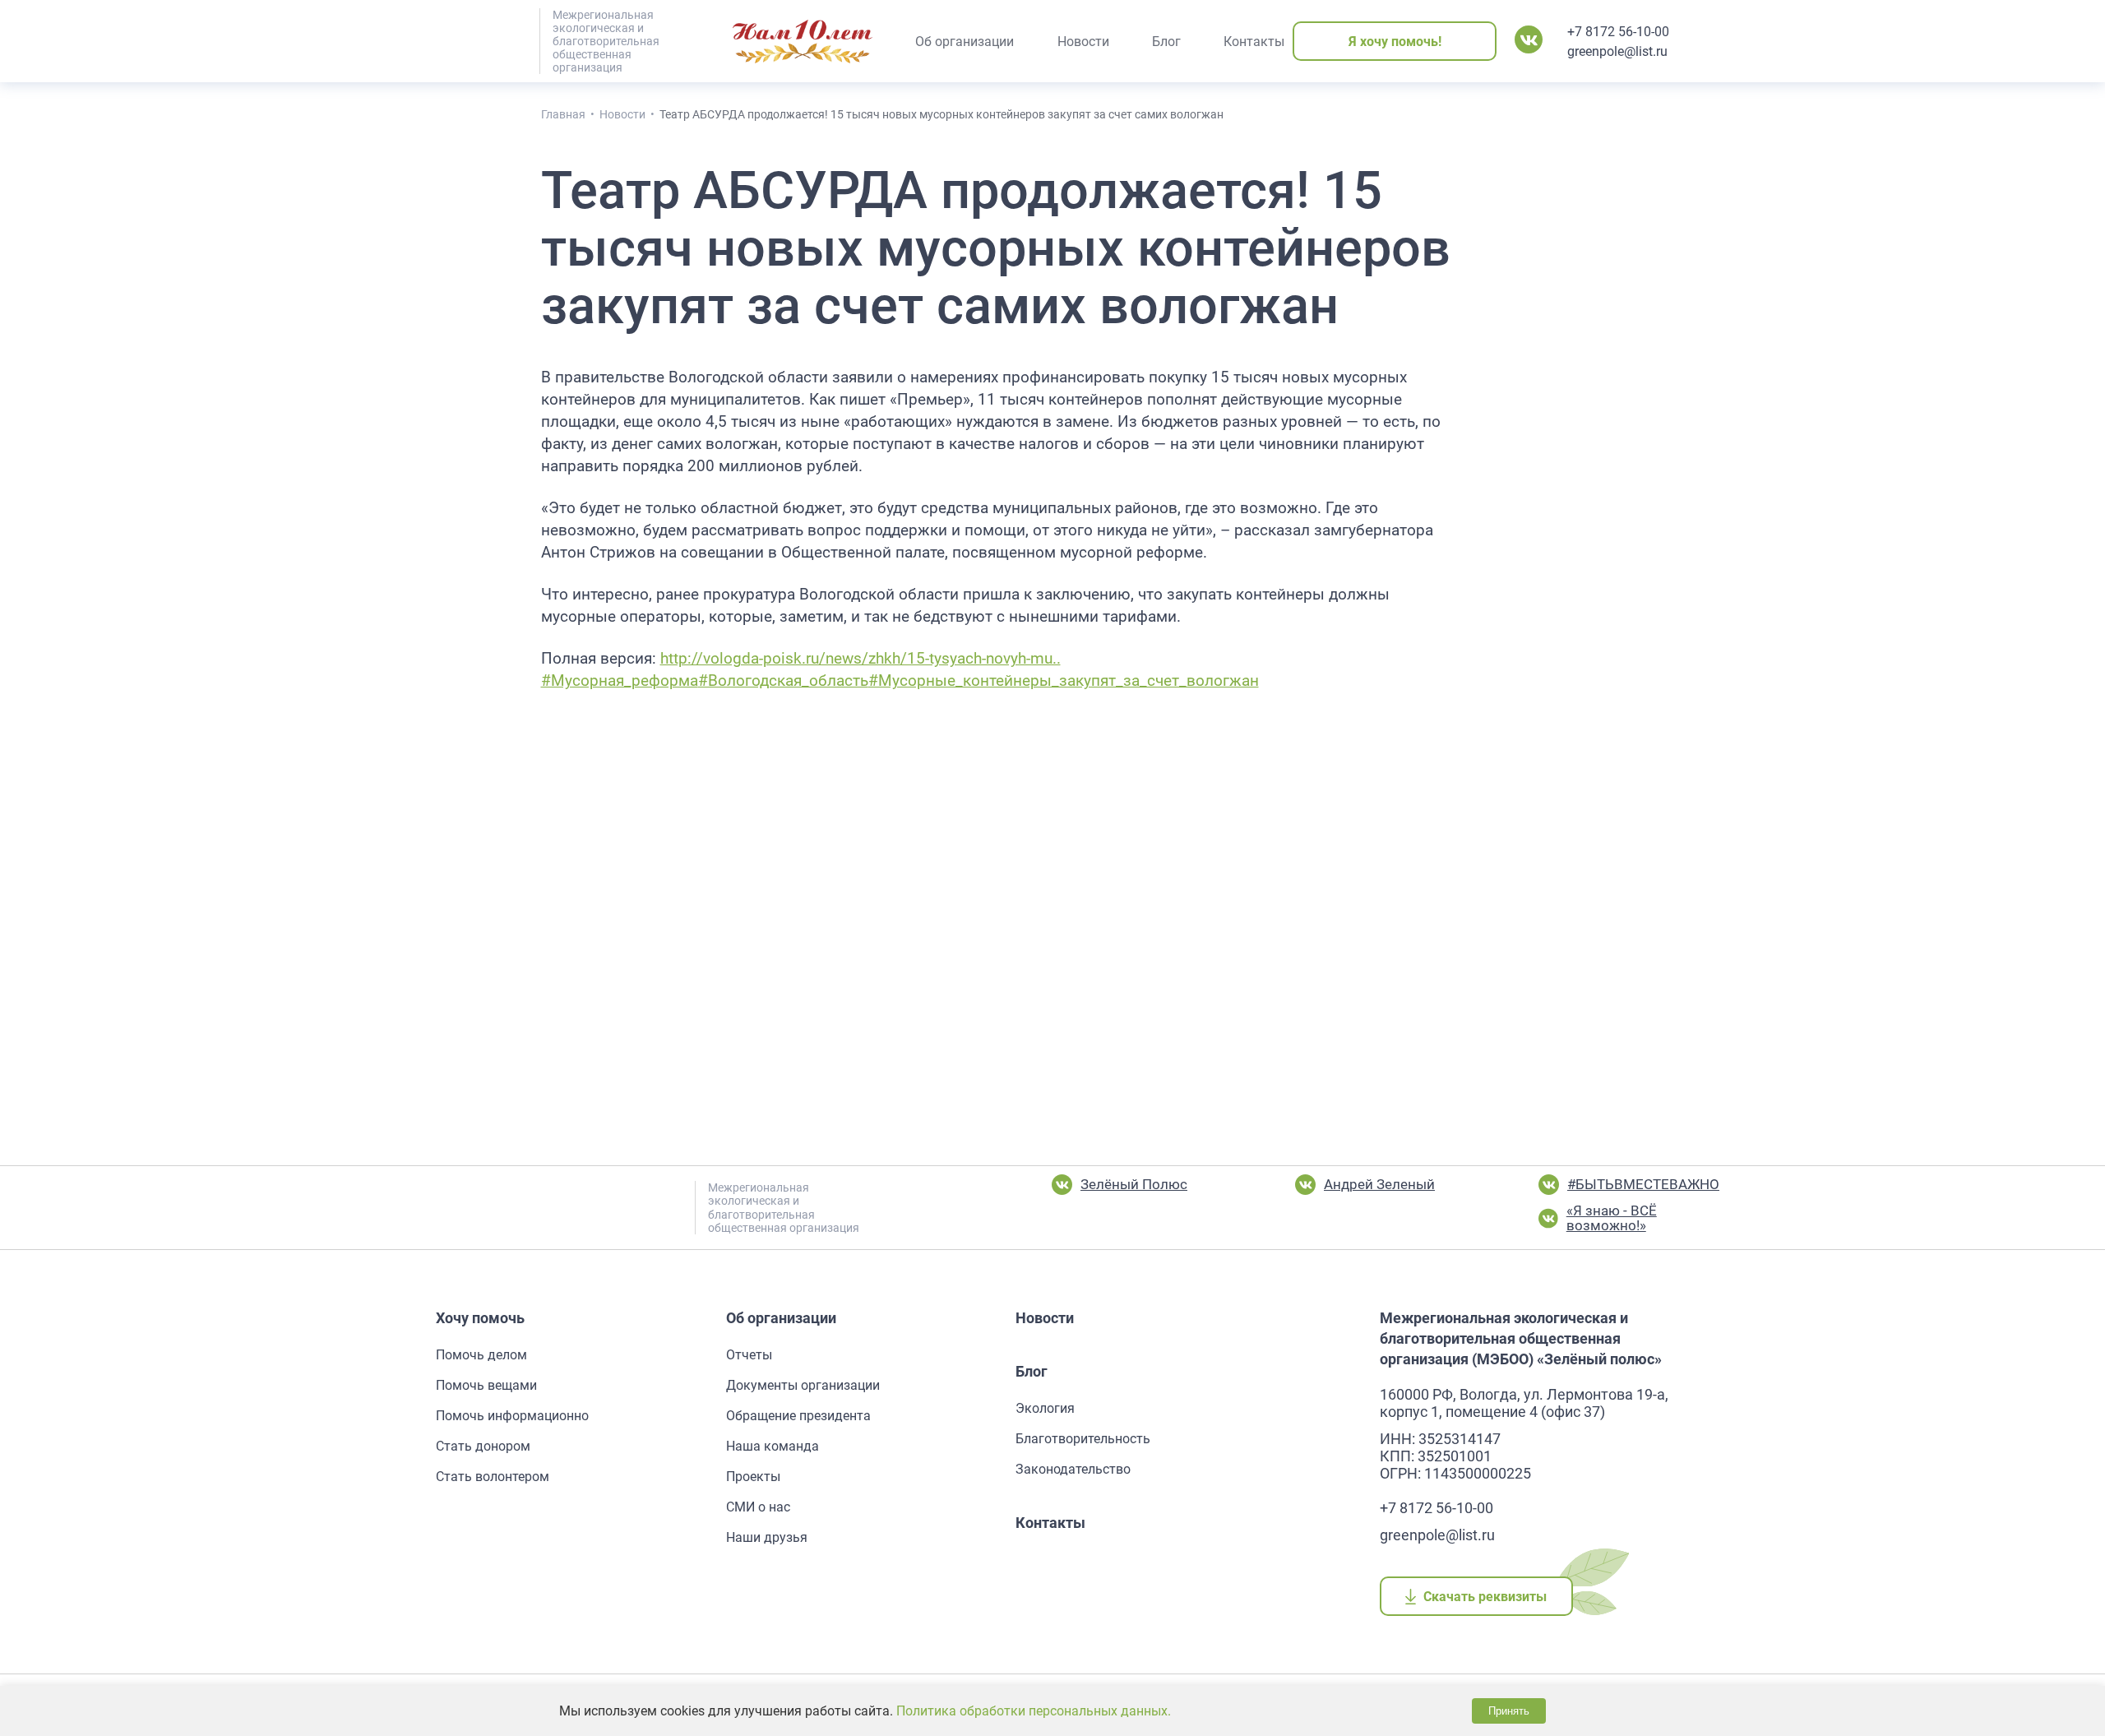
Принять (1509, 1711)
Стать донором (483, 1446)
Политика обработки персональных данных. (1034, 1711)
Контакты (1050, 1523)
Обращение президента (798, 1416)
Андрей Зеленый (1379, 1184)
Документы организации (803, 1385)
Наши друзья (767, 1537)
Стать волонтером (493, 1477)
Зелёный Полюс (1134, 1184)
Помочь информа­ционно (512, 1416)
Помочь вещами (486, 1385)
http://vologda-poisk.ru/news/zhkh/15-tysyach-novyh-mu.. (861, 659)
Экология (1045, 1408)
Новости (1045, 1318)
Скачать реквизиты (1485, 1597)
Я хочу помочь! (1395, 42)
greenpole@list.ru (1617, 51)
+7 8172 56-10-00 (1618, 32)
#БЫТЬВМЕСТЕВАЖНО (1643, 1184)
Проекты (753, 1477)
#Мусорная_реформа (620, 681)
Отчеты (749, 1355)
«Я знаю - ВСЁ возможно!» (1612, 1218)
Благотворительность (1083, 1439)
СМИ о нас (758, 1507)
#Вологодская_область (783, 681)
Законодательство (1073, 1469)
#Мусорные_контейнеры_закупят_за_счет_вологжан (1064, 681)
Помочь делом (481, 1355)
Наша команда (773, 1446)
